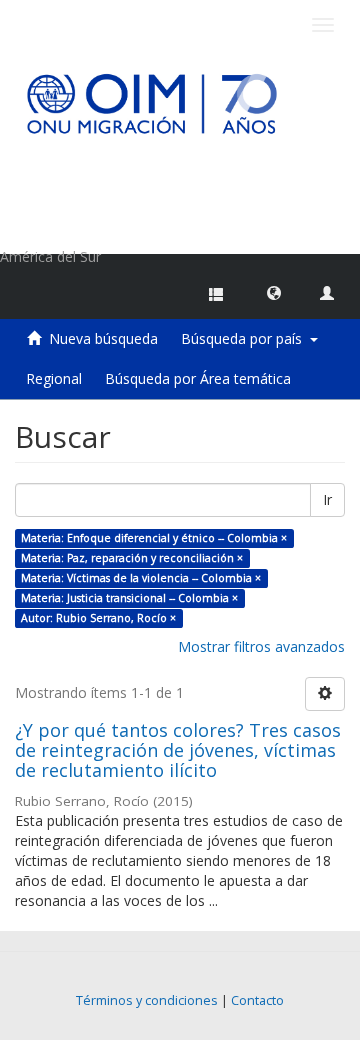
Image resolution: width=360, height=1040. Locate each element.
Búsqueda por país (245, 338)
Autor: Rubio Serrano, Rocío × (98, 618)
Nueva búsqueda (103, 338)
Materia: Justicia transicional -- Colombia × (129, 598)
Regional (54, 378)
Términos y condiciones (147, 1000)
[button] (274, 292)
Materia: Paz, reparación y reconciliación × (132, 558)
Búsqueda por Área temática (198, 378)
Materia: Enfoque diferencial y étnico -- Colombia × (154, 538)
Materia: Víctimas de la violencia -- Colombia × (141, 578)
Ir (327, 499)
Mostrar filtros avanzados (261, 646)
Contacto (257, 1000)
